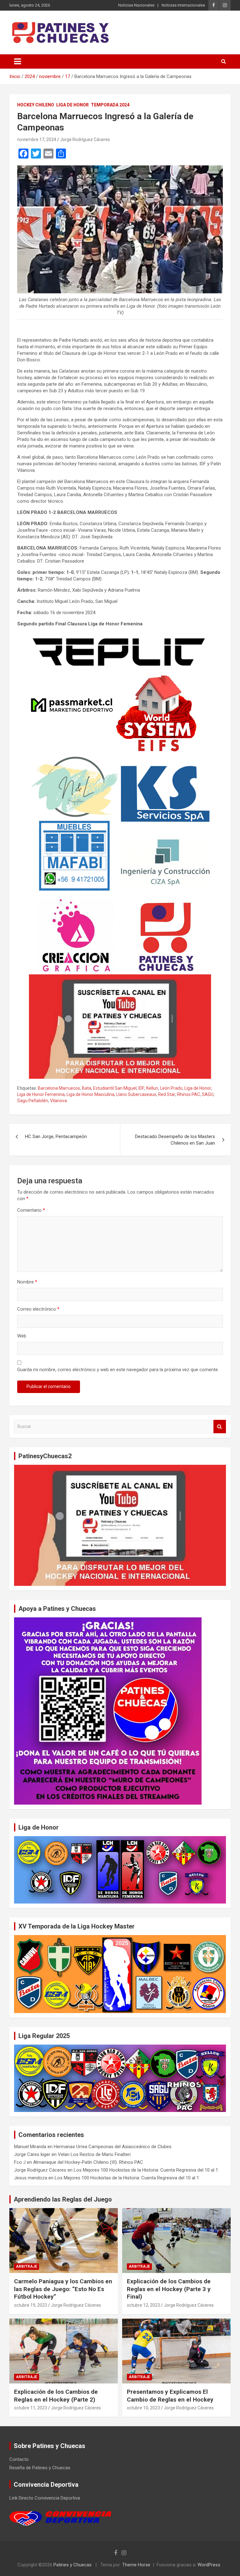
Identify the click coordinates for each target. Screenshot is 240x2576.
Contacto (19, 2459)
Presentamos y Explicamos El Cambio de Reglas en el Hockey (170, 2396)
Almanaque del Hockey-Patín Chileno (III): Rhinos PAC (88, 2162)
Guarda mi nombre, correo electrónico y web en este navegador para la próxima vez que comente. (118, 1370)
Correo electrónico (38, 1309)
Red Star (167, 1094)
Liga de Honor (72, 105)
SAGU (208, 1094)
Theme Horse (136, 2565)
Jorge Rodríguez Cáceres (85, 139)
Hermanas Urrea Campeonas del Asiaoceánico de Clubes (113, 2147)
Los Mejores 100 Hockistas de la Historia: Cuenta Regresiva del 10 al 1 (146, 2170)
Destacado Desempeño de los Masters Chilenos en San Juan (175, 1140)
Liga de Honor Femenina (41, 1094)
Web (22, 1336)
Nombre (27, 1282)
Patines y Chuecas (72, 2565)
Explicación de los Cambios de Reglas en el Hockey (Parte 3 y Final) (169, 2289)
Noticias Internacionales (183, 5)
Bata (87, 1088)
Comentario (31, 1210)
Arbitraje (27, 2266)
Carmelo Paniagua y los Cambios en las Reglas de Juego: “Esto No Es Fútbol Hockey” (63, 2289)
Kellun (152, 1088)
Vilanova (58, 1101)
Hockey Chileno (36, 105)
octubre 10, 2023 (143, 2408)
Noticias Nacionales (136, 5)
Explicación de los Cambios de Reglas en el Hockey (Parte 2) (56, 2396)
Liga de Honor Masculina (90, 1094)
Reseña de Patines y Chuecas (40, 2468)
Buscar (220, 1427)
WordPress (209, 2565)
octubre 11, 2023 (31, 2408)
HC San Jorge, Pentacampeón (56, 1136)
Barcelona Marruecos (59, 1088)
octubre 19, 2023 (31, 2305)
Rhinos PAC (189, 1094)
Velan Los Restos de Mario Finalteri (94, 2154)
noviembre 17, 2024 (37, 139)
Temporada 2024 (110, 105)
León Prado (171, 1088)
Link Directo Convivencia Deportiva (45, 2498)
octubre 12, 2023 (143, 2305)
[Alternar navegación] (17, 61)
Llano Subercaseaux (136, 1094)
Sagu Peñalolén (33, 1101)
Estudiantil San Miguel (115, 1088)
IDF (141, 1088)
